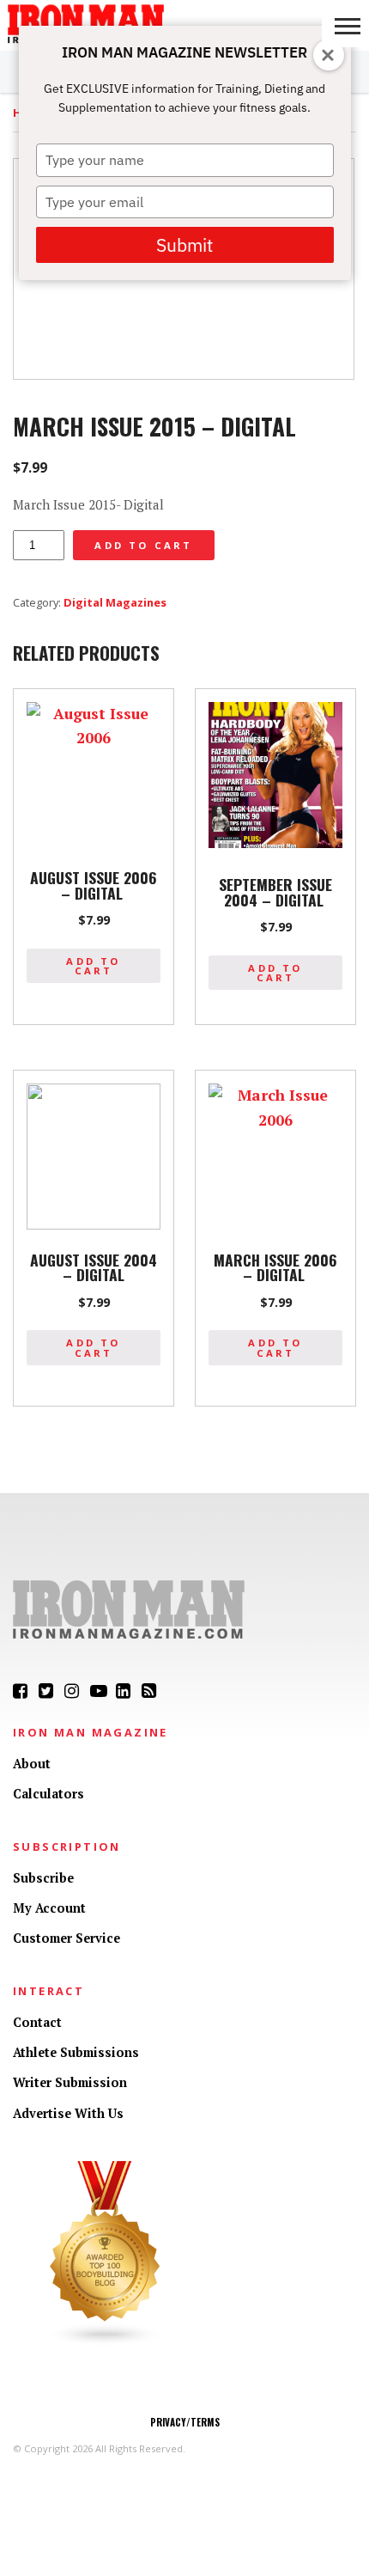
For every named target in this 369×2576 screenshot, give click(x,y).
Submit (184, 245)
